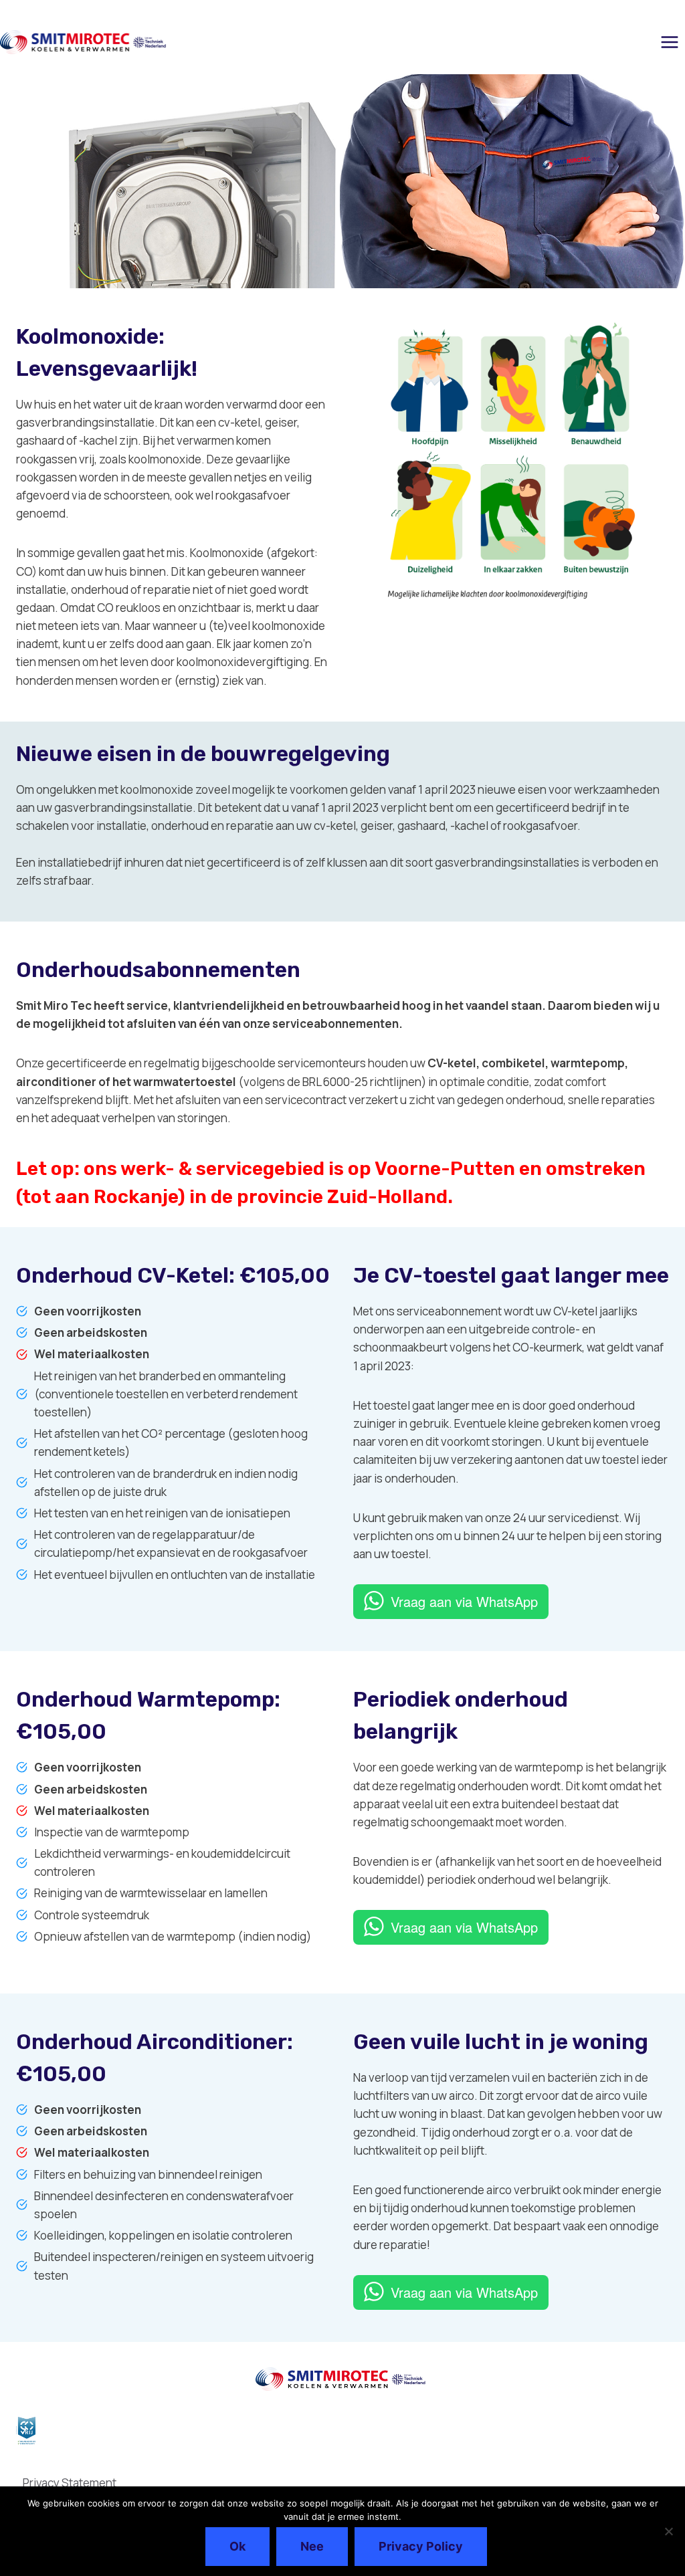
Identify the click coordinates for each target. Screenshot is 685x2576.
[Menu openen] (669, 42)
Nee (312, 2546)
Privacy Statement (70, 2483)
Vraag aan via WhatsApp (464, 1601)
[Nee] (668, 2531)
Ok (237, 2546)
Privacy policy (421, 2546)
